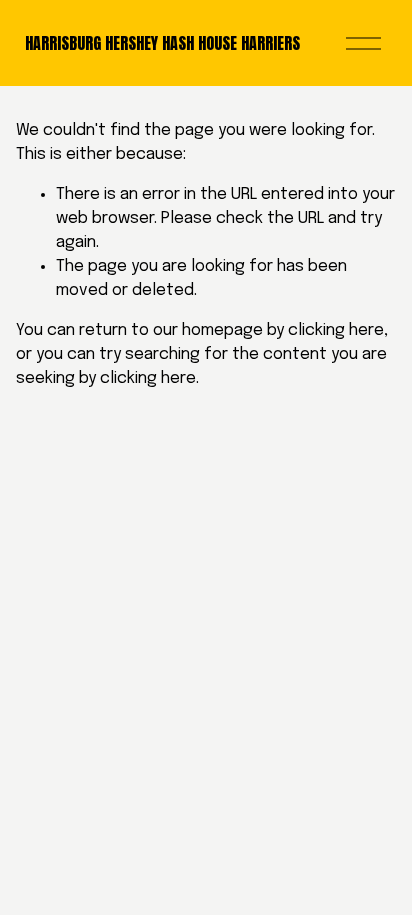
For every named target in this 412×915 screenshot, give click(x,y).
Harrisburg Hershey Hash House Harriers (162, 43)
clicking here (336, 330)
